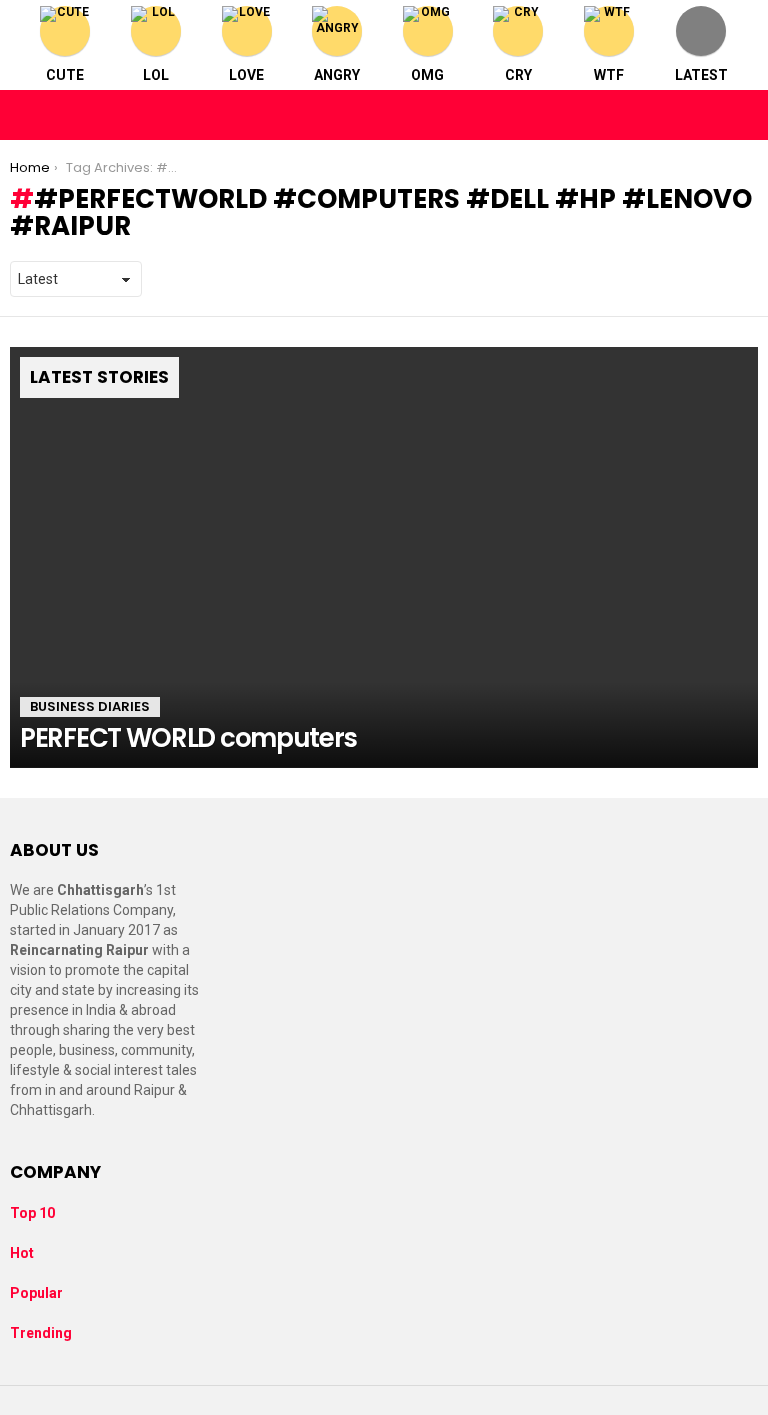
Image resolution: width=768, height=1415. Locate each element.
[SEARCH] (742, 115)
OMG (427, 75)
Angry (337, 75)
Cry (518, 75)
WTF (609, 75)
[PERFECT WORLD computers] (384, 557)
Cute (65, 75)
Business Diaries (90, 706)
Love (246, 75)
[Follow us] (700, 115)
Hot (22, 1253)
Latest (701, 75)
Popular (36, 1293)
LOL (156, 75)
